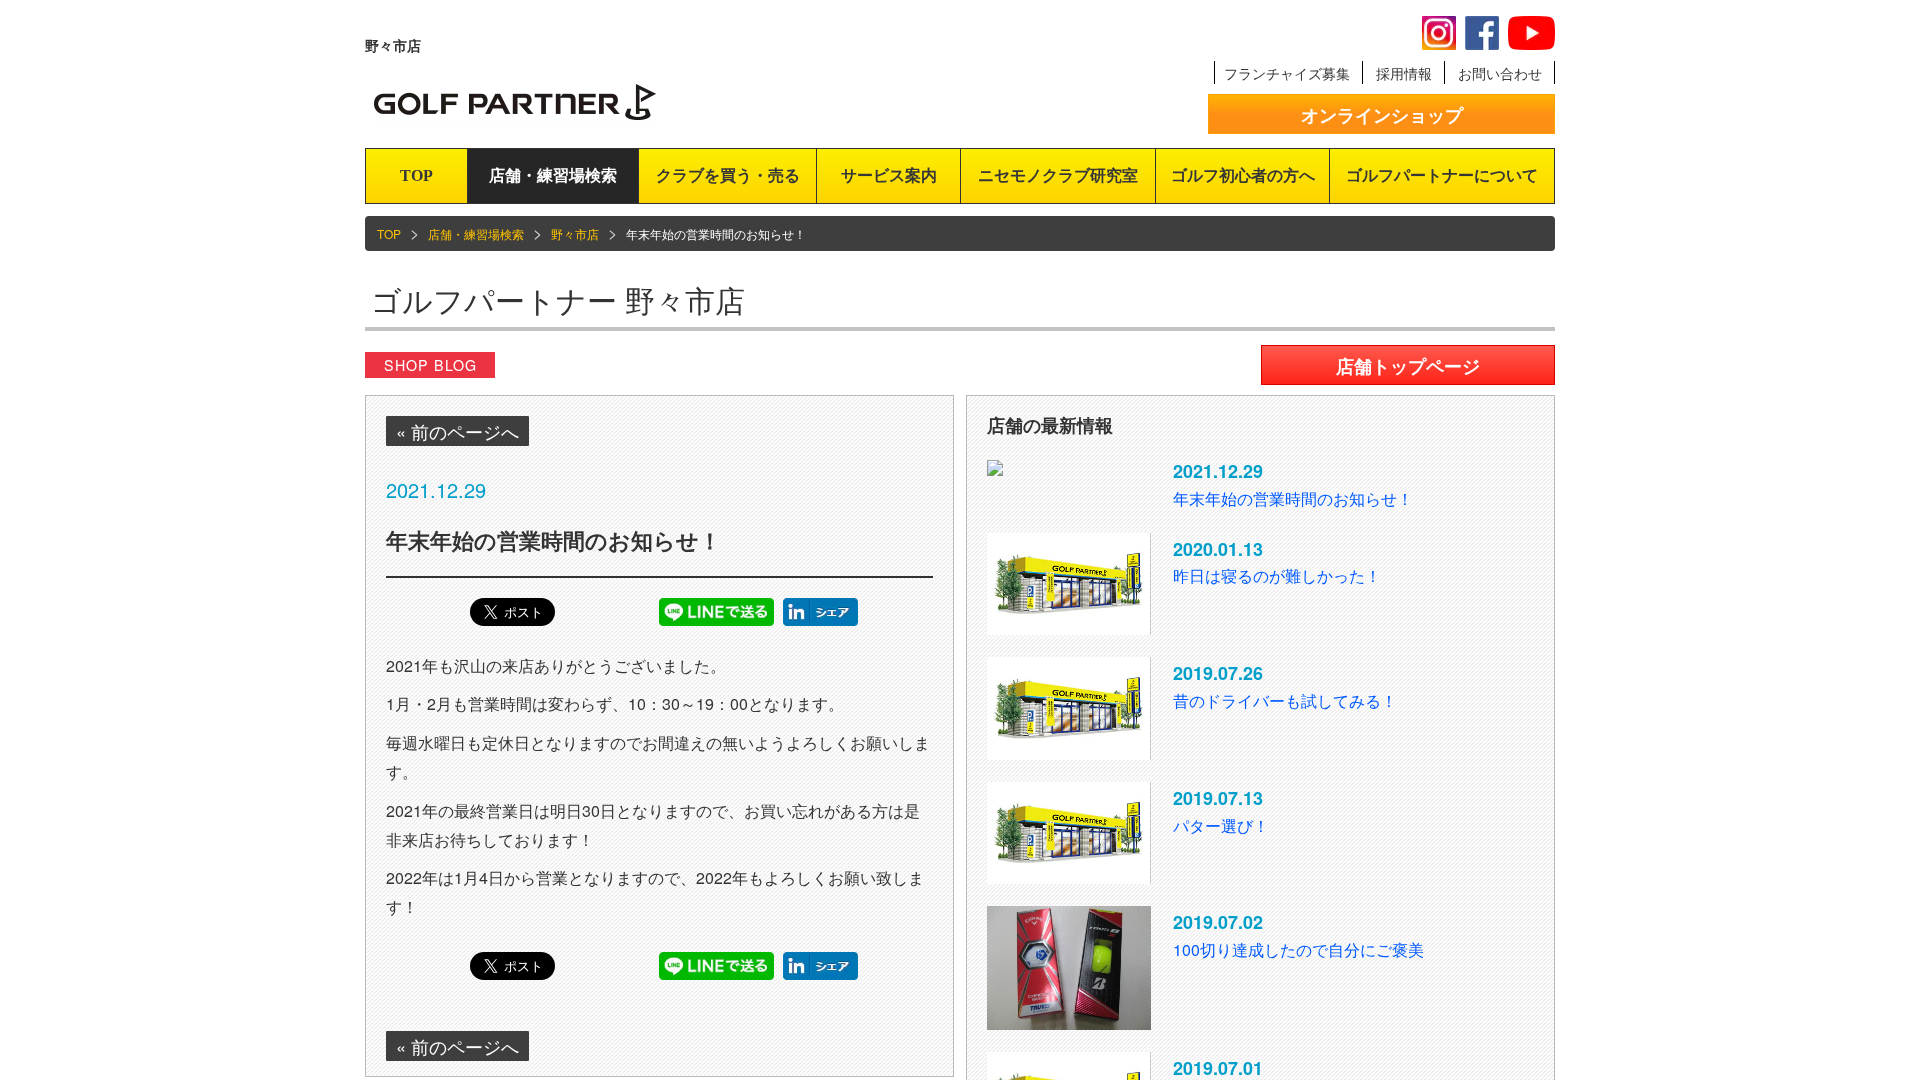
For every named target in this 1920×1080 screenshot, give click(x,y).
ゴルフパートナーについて (1442, 175)
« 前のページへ (457, 431)
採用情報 (1404, 73)
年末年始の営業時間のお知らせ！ (1293, 498)
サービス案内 (889, 175)
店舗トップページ (1408, 366)
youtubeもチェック (1531, 33)
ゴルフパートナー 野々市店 (558, 299)
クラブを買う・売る (728, 175)
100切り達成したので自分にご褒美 (1298, 949)
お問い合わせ (1500, 73)
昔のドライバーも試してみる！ (1285, 700)
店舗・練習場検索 (553, 175)
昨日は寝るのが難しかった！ (1277, 575)
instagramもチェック (1439, 33)
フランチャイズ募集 (1287, 73)
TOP (416, 175)
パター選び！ (1221, 825)
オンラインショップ (1382, 115)
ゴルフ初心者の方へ (1243, 175)
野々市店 (575, 233)
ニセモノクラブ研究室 (1058, 175)
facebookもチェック (1482, 33)
